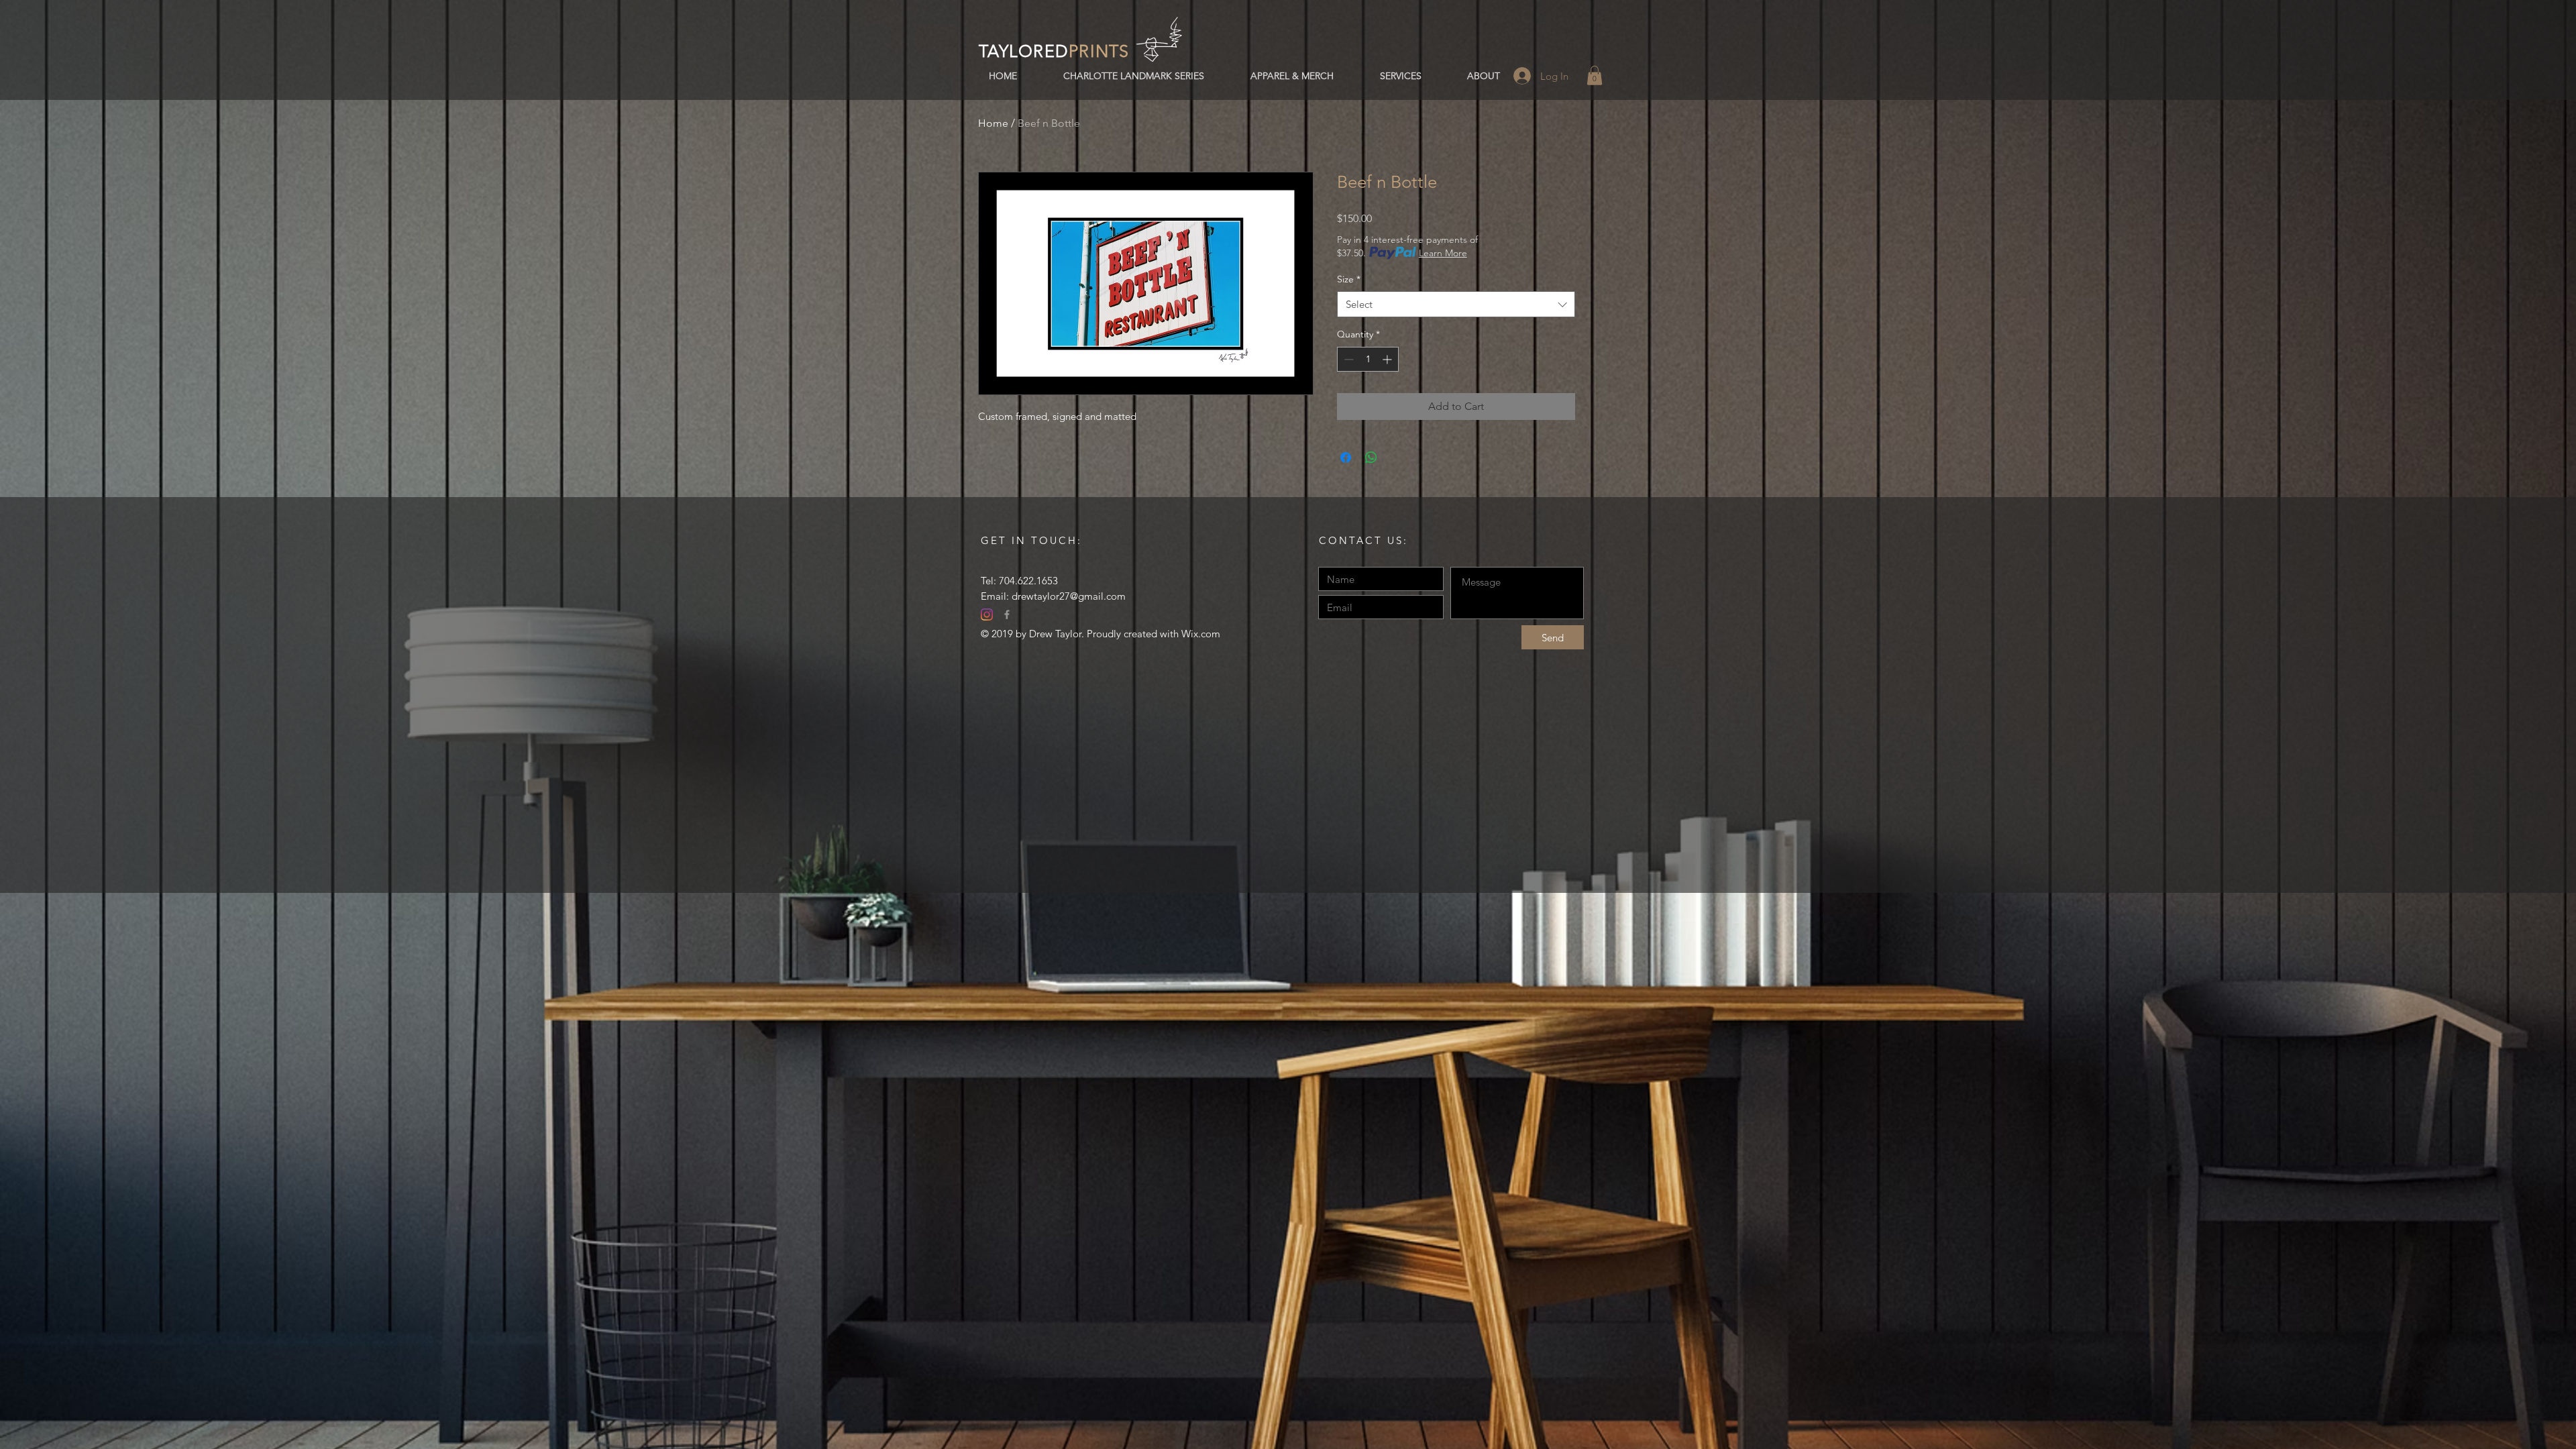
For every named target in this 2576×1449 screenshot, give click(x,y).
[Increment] (1388, 359)
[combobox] (1456, 304)
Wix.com (1201, 634)
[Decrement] (1347, 359)
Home (993, 123)
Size (1349, 279)
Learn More (1443, 253)
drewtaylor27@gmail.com (1069, 596)
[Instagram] (987, 614)
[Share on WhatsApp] (1371, 458)
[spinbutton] (1368, 359)
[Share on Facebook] (1346, 458)
